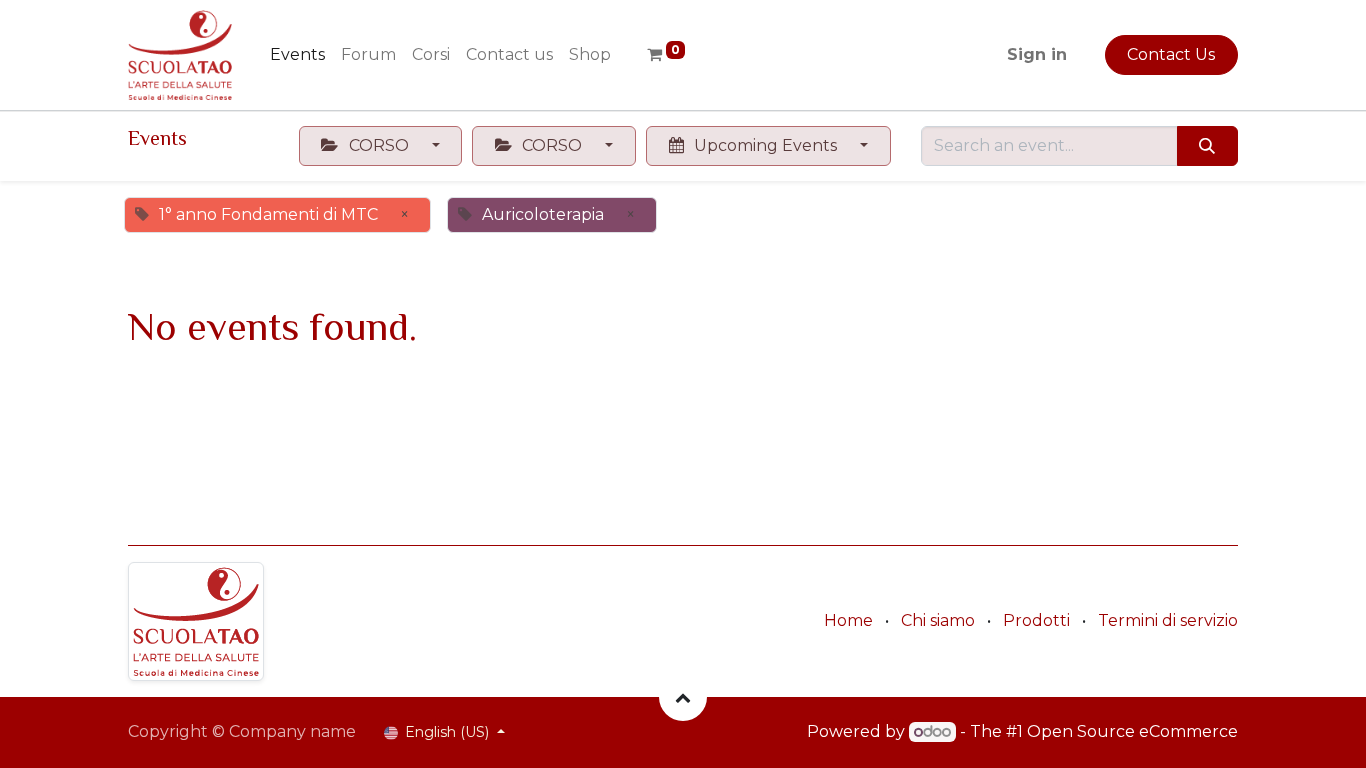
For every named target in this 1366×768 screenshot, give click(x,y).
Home (848, 620)
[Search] (1207, 146)
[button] (683, 697)
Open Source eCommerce (1132, 731)
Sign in (1037, 54)
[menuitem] (297, 55)
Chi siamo (938, 620)
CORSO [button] (379, 145)
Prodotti (1036, 620)
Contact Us (1171, 54)
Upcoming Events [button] (765, 145)
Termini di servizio (1168, 620)
